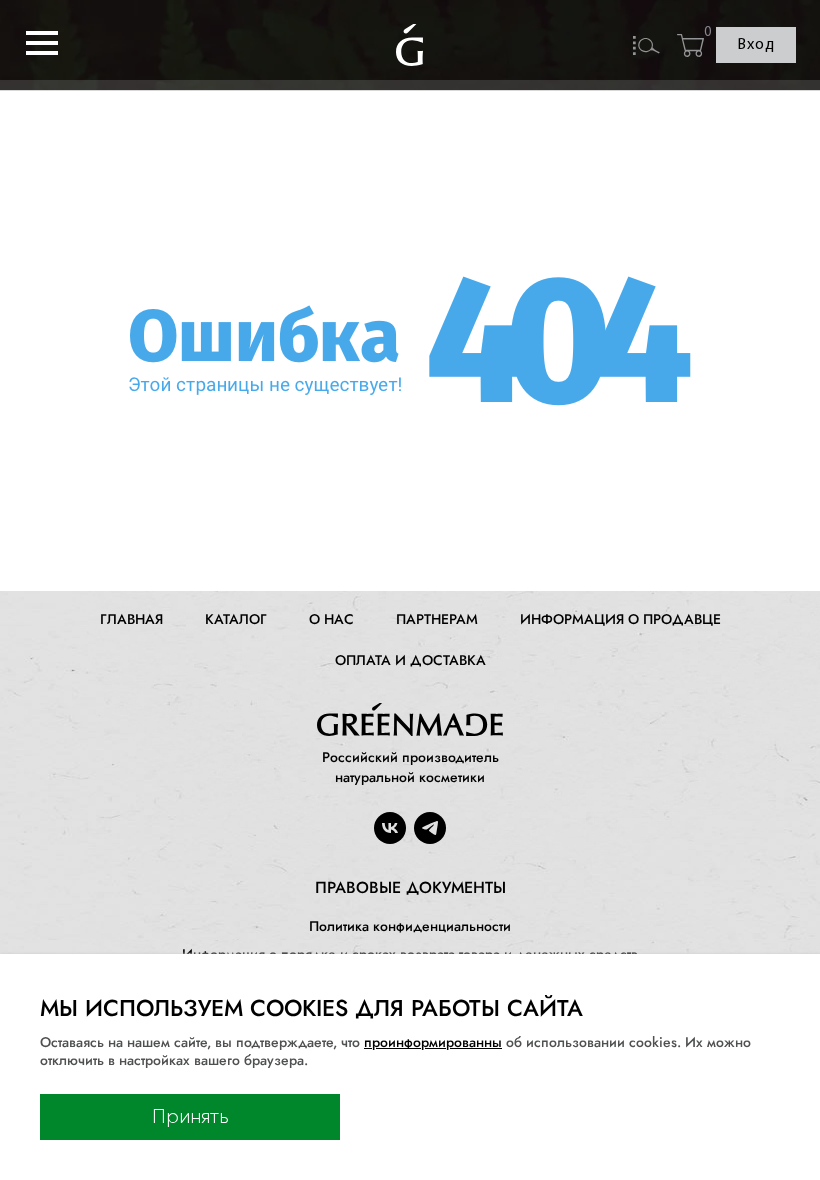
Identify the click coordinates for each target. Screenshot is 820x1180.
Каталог (236, 619)
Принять (190, 1117)
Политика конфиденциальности (410, 926)
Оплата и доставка (410, 660)
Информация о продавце (620, 619)
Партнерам (437, 619)
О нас (331, 619)
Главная (131, 619)
